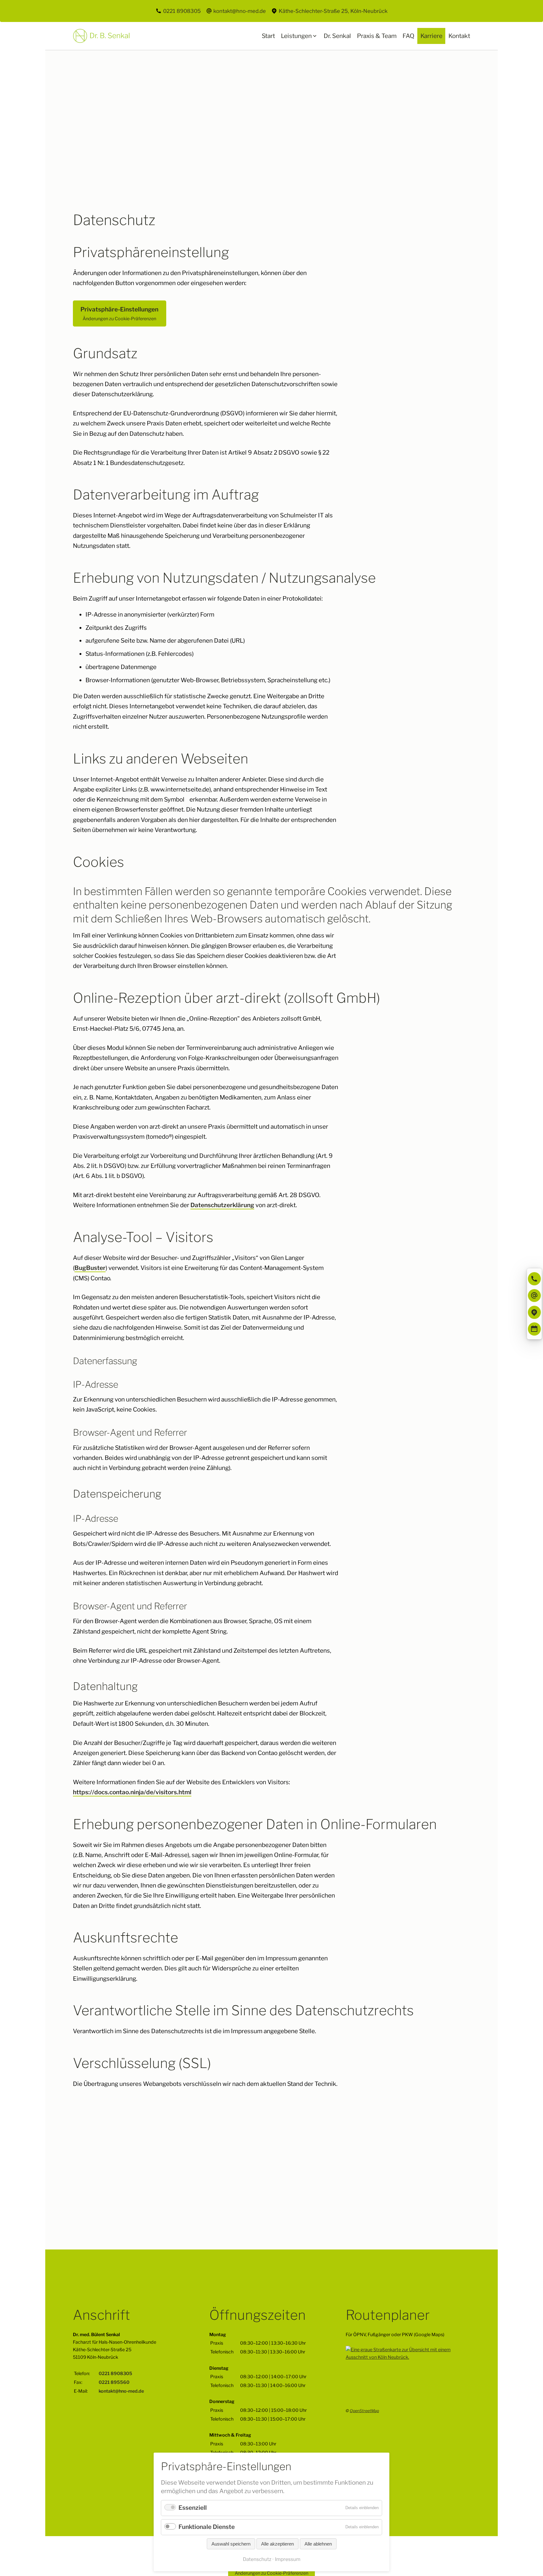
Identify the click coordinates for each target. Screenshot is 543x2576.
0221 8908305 (182, 11)
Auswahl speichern (231, 2544)
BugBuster (90, 1268)
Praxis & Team (377, 36)
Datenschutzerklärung (222, 1205)
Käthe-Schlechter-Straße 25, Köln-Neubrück (333, 11)
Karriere (431, 36)
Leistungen (296, 36)
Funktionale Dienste (207, 2527)
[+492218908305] (535, 1279)
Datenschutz (257, 2559)
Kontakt (459, 36)
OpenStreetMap (364, 2411)
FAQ (409, 36)
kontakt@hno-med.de (240, 11)
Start (268, 36)
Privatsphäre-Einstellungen (119, 313)
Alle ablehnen (318, 2544)
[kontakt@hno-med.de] (535, 1296)
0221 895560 (114, 2383)
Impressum (288, 2559)
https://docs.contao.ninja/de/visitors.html (132, 1792)
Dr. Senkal (337, 36)
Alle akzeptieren (277, 2544)
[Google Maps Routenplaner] (535, 1312)
